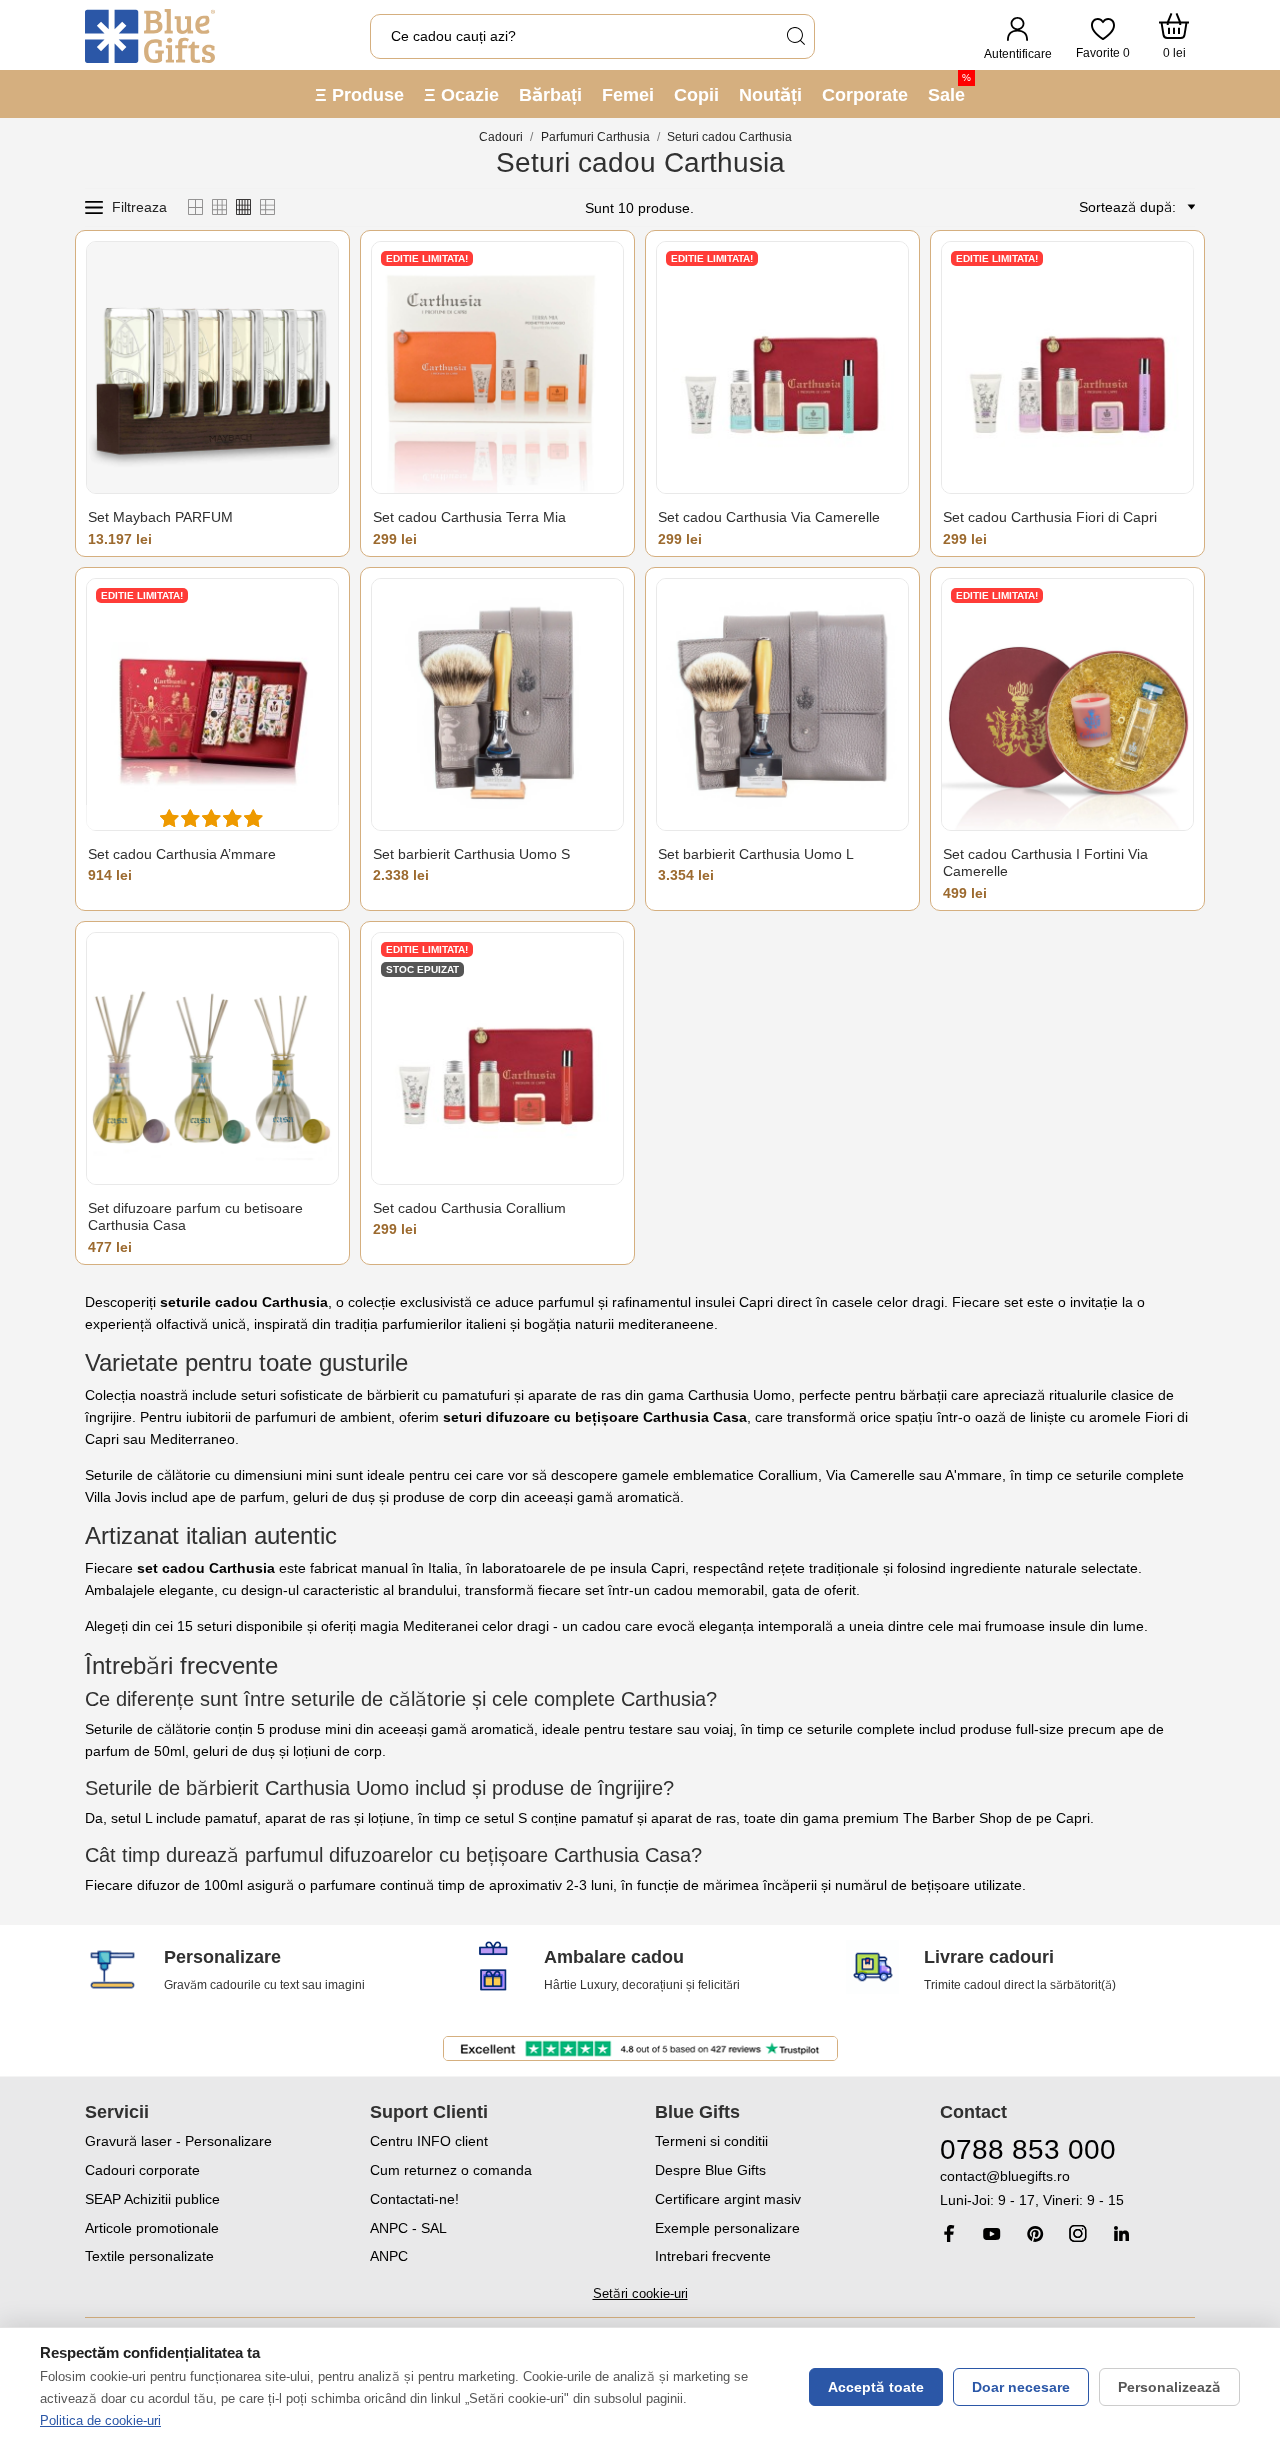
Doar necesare (1021, 2387)
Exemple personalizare (727, 2228)
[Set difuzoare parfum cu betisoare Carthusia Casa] (212, 1058)
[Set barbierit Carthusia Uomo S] (497, 704)
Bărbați (550, 95)
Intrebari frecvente (713, 2256)
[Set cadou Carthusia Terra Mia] (497, 367)
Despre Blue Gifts (710, 2170)
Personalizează (1169, 2387)
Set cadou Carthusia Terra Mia (469, 517)
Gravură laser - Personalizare (178, 2141)
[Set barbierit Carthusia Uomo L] (782, 704)
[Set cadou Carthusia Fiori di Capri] (1067, 367)
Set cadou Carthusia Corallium (469, 1208)
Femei (628, 95)
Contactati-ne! (414, 2199)
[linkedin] (1121, 2233)
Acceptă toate (876, 2387)
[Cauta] (795, 36)
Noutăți (770, 95)
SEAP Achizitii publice (152, 2199)
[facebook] (949, 2233)
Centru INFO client (429, 2141)
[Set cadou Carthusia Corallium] (497, 1058)
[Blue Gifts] (150, 36)
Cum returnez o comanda (451, 2170)
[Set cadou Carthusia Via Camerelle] (782, 367)
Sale (949, 88)
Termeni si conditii (711, 2141)
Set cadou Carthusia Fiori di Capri (1050, 517)
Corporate (865, 95)
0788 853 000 (1028, 2149)
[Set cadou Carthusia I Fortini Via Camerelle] (1067, 704)
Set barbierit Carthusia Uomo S (471, 854)
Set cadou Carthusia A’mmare (182, 854)
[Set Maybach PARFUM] (212, 367)
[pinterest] (1035, 2233)
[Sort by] (1188, 207)
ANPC (389, 2256)
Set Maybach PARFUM (160, 517)
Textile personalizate (149, 2256)
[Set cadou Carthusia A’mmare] (212, 704)
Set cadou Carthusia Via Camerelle (769, 517)
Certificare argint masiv (728, 2199)
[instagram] (1078, 2233)
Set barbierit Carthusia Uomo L (756, 854)
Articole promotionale (152, 2228)
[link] (1067, 2188)
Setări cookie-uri (640, 2293)
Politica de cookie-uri (100, 2420)
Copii (696, 95)
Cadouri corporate (142, 2170)
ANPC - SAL (408, 2228)
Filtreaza (139, 207)
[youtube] (992, 2234)
